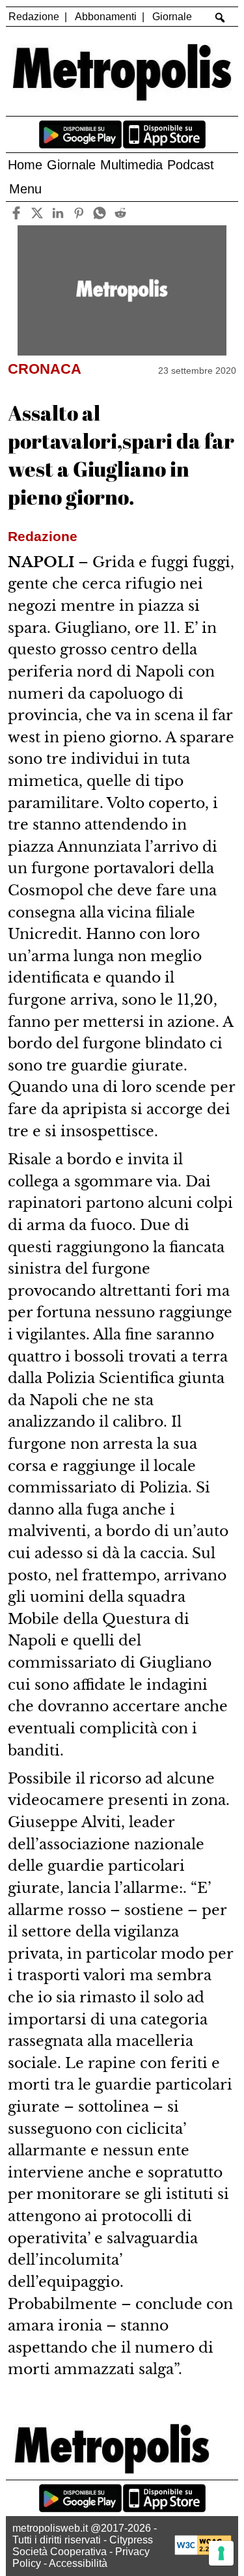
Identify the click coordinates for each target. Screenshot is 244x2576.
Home (25, 165)
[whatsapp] (100, 213)
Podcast (191, 165)
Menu (25, 189)
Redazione (34, 17)
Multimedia (131, 165)
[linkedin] (58, 213)
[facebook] (17, 213)
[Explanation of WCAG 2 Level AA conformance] (203, 2552)
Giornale (172, 17)
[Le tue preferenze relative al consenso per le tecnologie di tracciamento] (221, 2553)
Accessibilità (78, 2563)
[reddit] (121, 213)
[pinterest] (79, 213)
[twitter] (37, 213)
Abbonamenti (106, 17)
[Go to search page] (220, 18)
